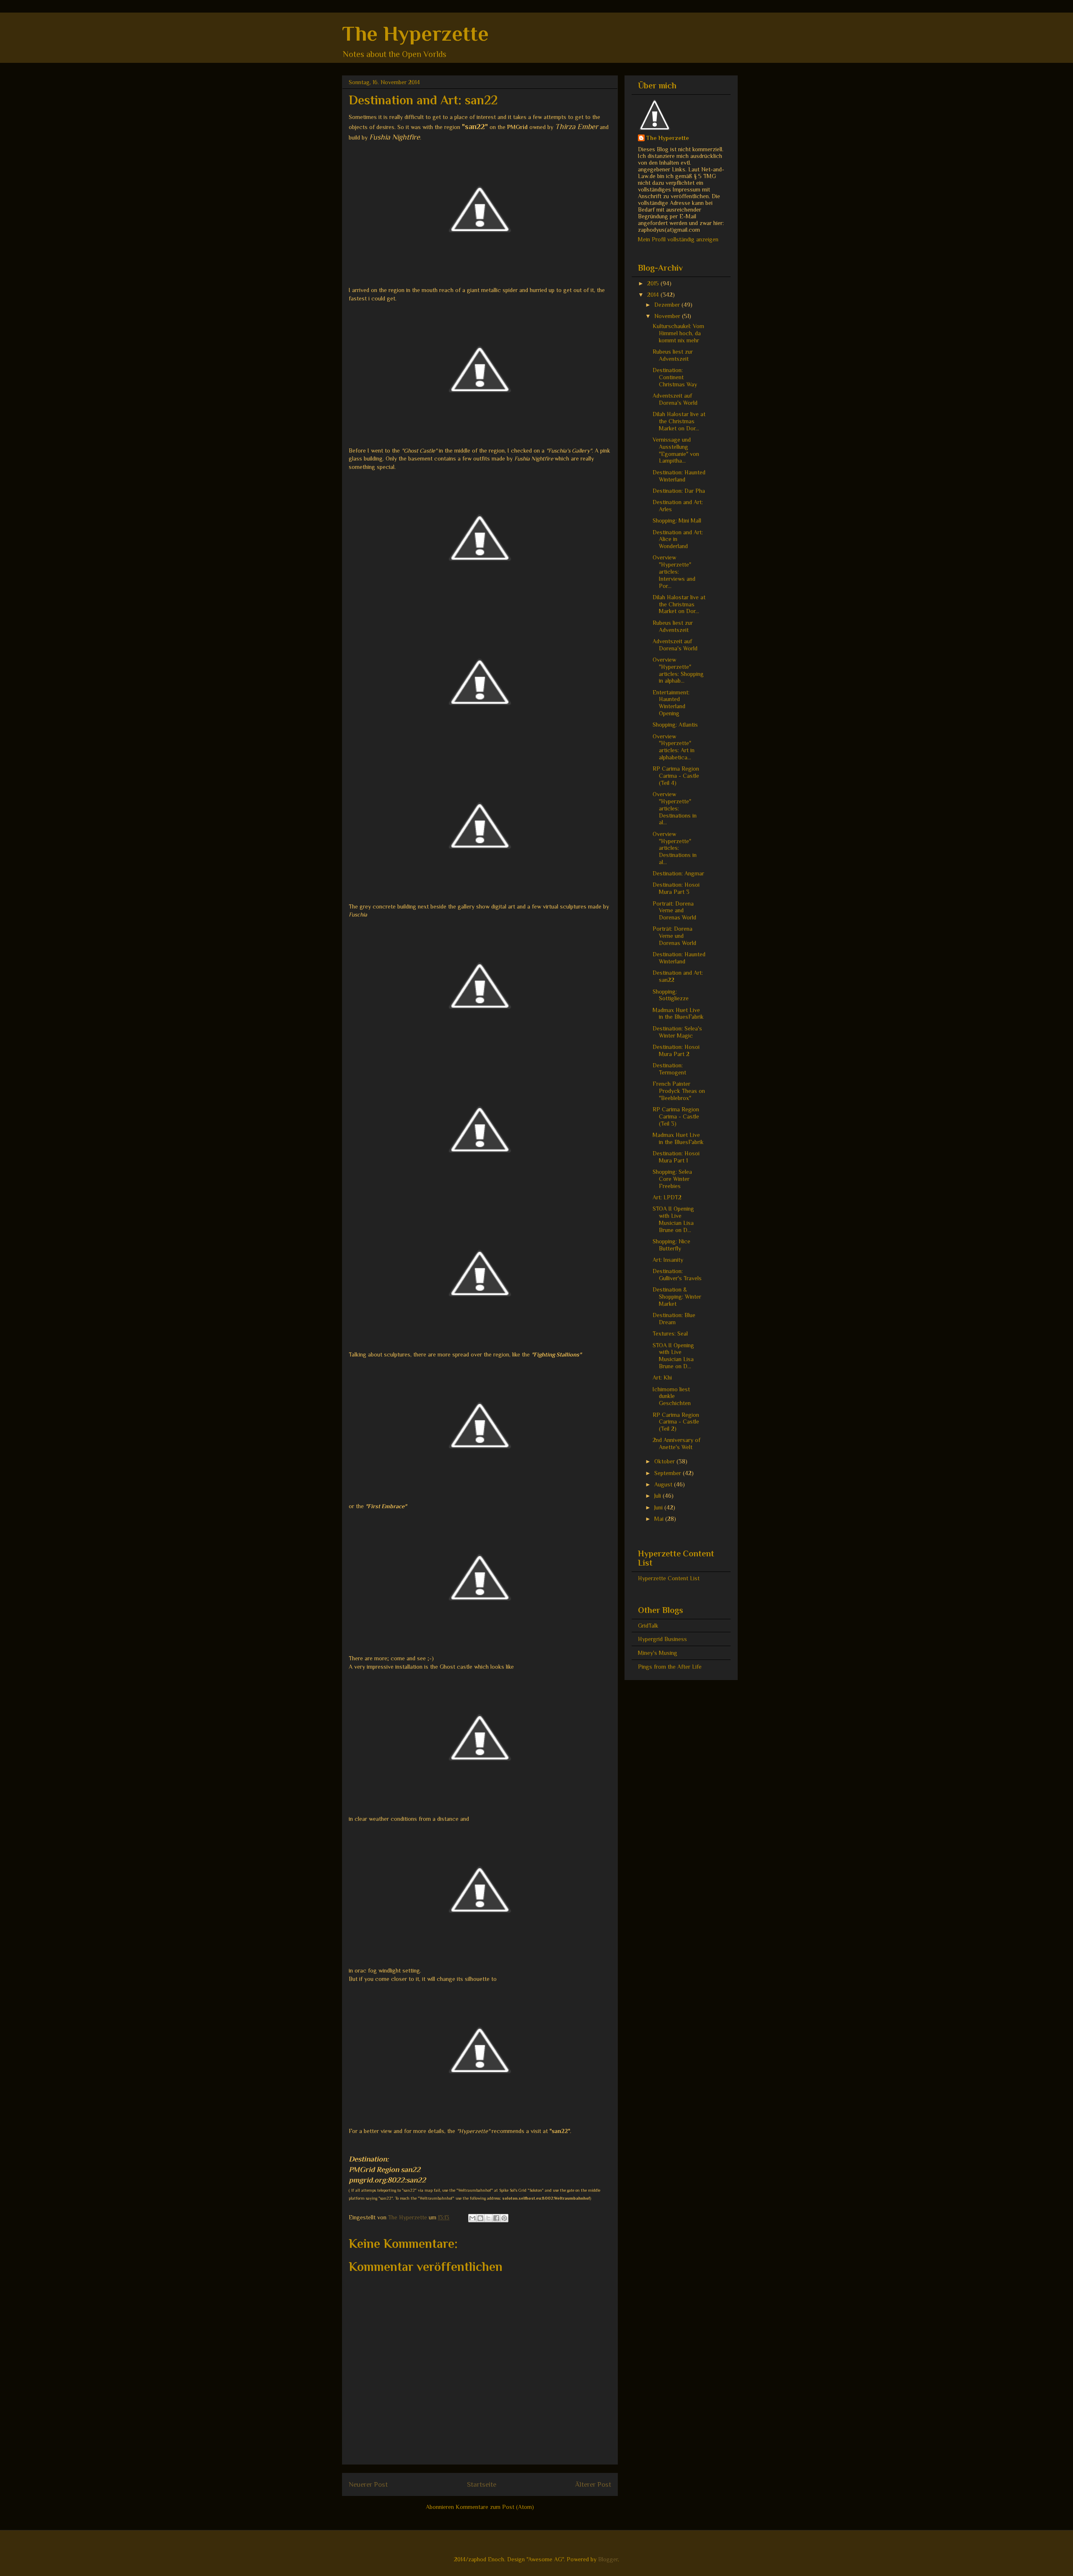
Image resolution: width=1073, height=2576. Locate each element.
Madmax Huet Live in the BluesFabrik (678, 1014)
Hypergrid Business (662, 1639)
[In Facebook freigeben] (496, 2218)
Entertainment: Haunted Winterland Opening (671, 703)
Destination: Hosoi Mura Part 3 (676, 888)
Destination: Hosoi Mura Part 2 (676, 1050)
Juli (658, 1496)
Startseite (482, 2484)
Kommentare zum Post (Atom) (495, 2507)
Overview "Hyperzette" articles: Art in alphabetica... (674, 747)
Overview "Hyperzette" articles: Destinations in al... (675, 808)
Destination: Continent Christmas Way (675, 377)
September (669, 1473)
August (664, 1484)
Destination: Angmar (678, 873)
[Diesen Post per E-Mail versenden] (472, 2218)
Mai (660, 1519)
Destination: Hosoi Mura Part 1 (676, 1157)
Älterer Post (593, 2484)
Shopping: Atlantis (675, 725)
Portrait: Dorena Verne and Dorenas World (674, 911)
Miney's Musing (658, 1653)
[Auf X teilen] (488, 2218)
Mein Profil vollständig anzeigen (678, 239)
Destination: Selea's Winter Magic (677, 1032)
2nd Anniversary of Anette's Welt (676, 1443)
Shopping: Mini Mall (677, 520)
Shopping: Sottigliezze (671, 995)
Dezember (668, 305)
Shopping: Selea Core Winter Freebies (672, 1179)
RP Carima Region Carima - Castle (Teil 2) (676, 1422)
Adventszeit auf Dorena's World (675, 399)
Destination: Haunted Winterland (679, 476)
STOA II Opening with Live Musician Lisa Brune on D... (673, 1219)
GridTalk (648, 1626)
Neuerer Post (368, 2484)
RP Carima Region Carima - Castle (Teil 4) (676, 776)
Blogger (608, 2559)
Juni (659, 1507)
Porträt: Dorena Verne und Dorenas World (674, 936)
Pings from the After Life (670, 1667)
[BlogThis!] (480, 2218)
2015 (654, 283)
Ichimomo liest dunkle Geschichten (672, 1396)
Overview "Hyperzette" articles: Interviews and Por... (674, 571)
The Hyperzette (415, 34)
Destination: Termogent (669, 1069)
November (668, 316)
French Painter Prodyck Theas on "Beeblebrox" (679, 1091)
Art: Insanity (668, 1260)
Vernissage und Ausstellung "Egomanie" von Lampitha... (676, 450)
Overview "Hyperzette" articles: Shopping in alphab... (678, 670)
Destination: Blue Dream (674, 1319)
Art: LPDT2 (667, 1197)
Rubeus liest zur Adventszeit (673, 355)
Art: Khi (662, 1377)
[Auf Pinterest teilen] (504, 2218)
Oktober (665, 1461)
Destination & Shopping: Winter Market (677, 1297)
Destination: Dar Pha (679, 491)
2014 (654, 295)
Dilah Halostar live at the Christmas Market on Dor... (679, 421)
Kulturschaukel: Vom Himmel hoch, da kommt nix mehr (678, 333)
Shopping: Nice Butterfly (671, 1245)
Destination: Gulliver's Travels (677, 1275)
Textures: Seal (670, 1333)
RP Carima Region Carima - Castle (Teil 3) (676, 1116)
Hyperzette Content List (669, 1578)
